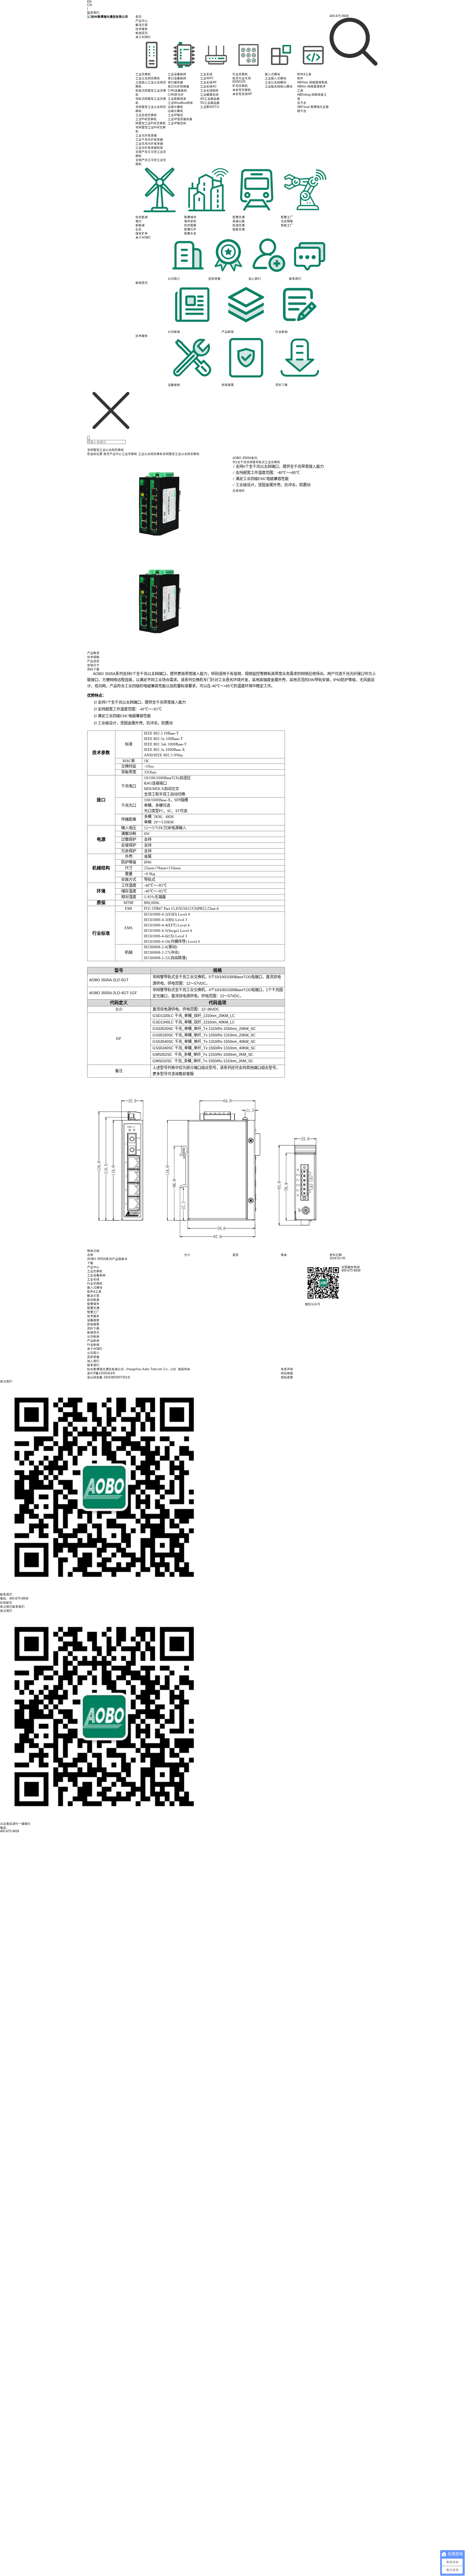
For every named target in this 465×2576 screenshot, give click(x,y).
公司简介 (93, 1353)
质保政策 (93, 1324)
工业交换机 (130, 454)
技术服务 (142, 29)
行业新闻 (93, 1345)
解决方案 (142, 25)
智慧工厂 (93, 1312)
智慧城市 (93, 1304)
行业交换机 (95, 1283)
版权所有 (184, 1369)
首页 (139, 17)
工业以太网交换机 (150, 454)
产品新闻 (93, 1341)
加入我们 (93, 1361)
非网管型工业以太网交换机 (181, 454)
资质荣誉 (93, 1357)
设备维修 (93, 1320)
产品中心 (142, 21)
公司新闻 (93, 1336)
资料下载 (93, 1328)
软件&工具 (94, 1292)
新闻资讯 (142, 33)
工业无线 (93, 1279)
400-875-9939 (10, 1831)
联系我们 (93, 1365)
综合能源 (93, 1300)
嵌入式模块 (95, 1287)
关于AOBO (143, 37)
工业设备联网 (96, 1275)
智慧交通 (93, 1308)
